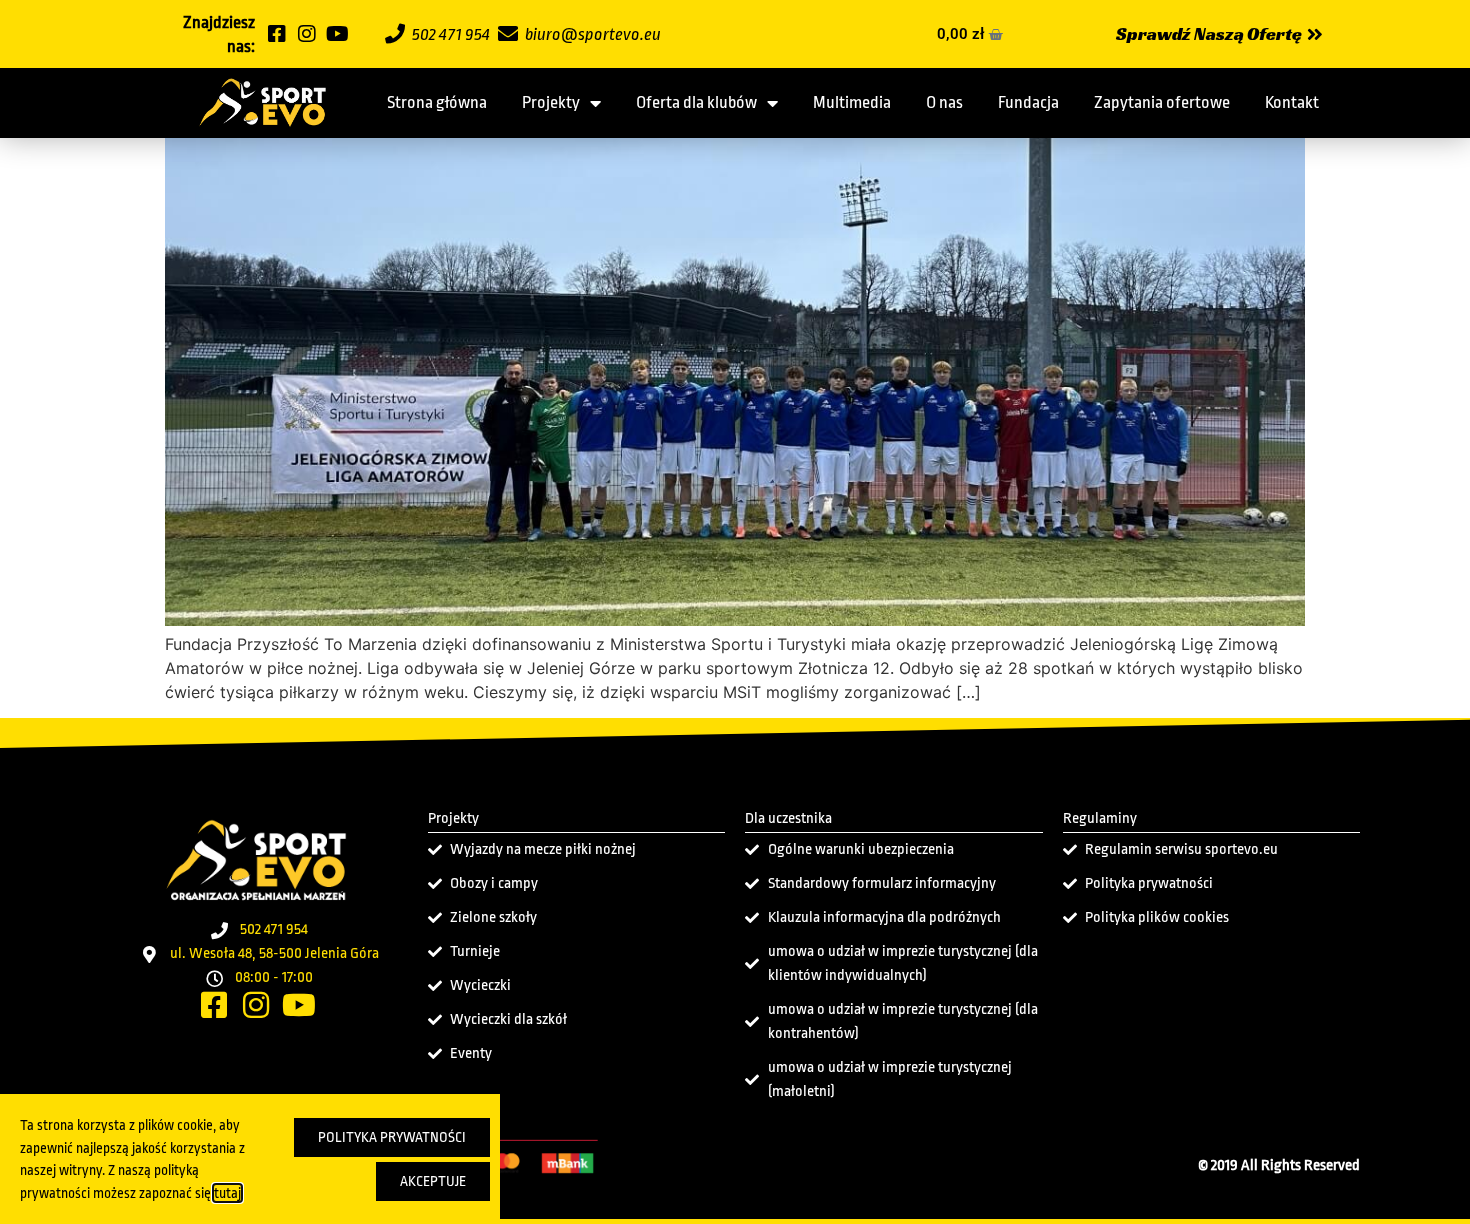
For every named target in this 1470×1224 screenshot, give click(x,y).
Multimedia (852, 102)
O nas (944, 102)
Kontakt (1292, 102)
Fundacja (1028, 102)
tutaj (227, 1193)
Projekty (551, 102)
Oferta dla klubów (696, 102)
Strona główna (437, 102)
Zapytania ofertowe (1162, 102)
